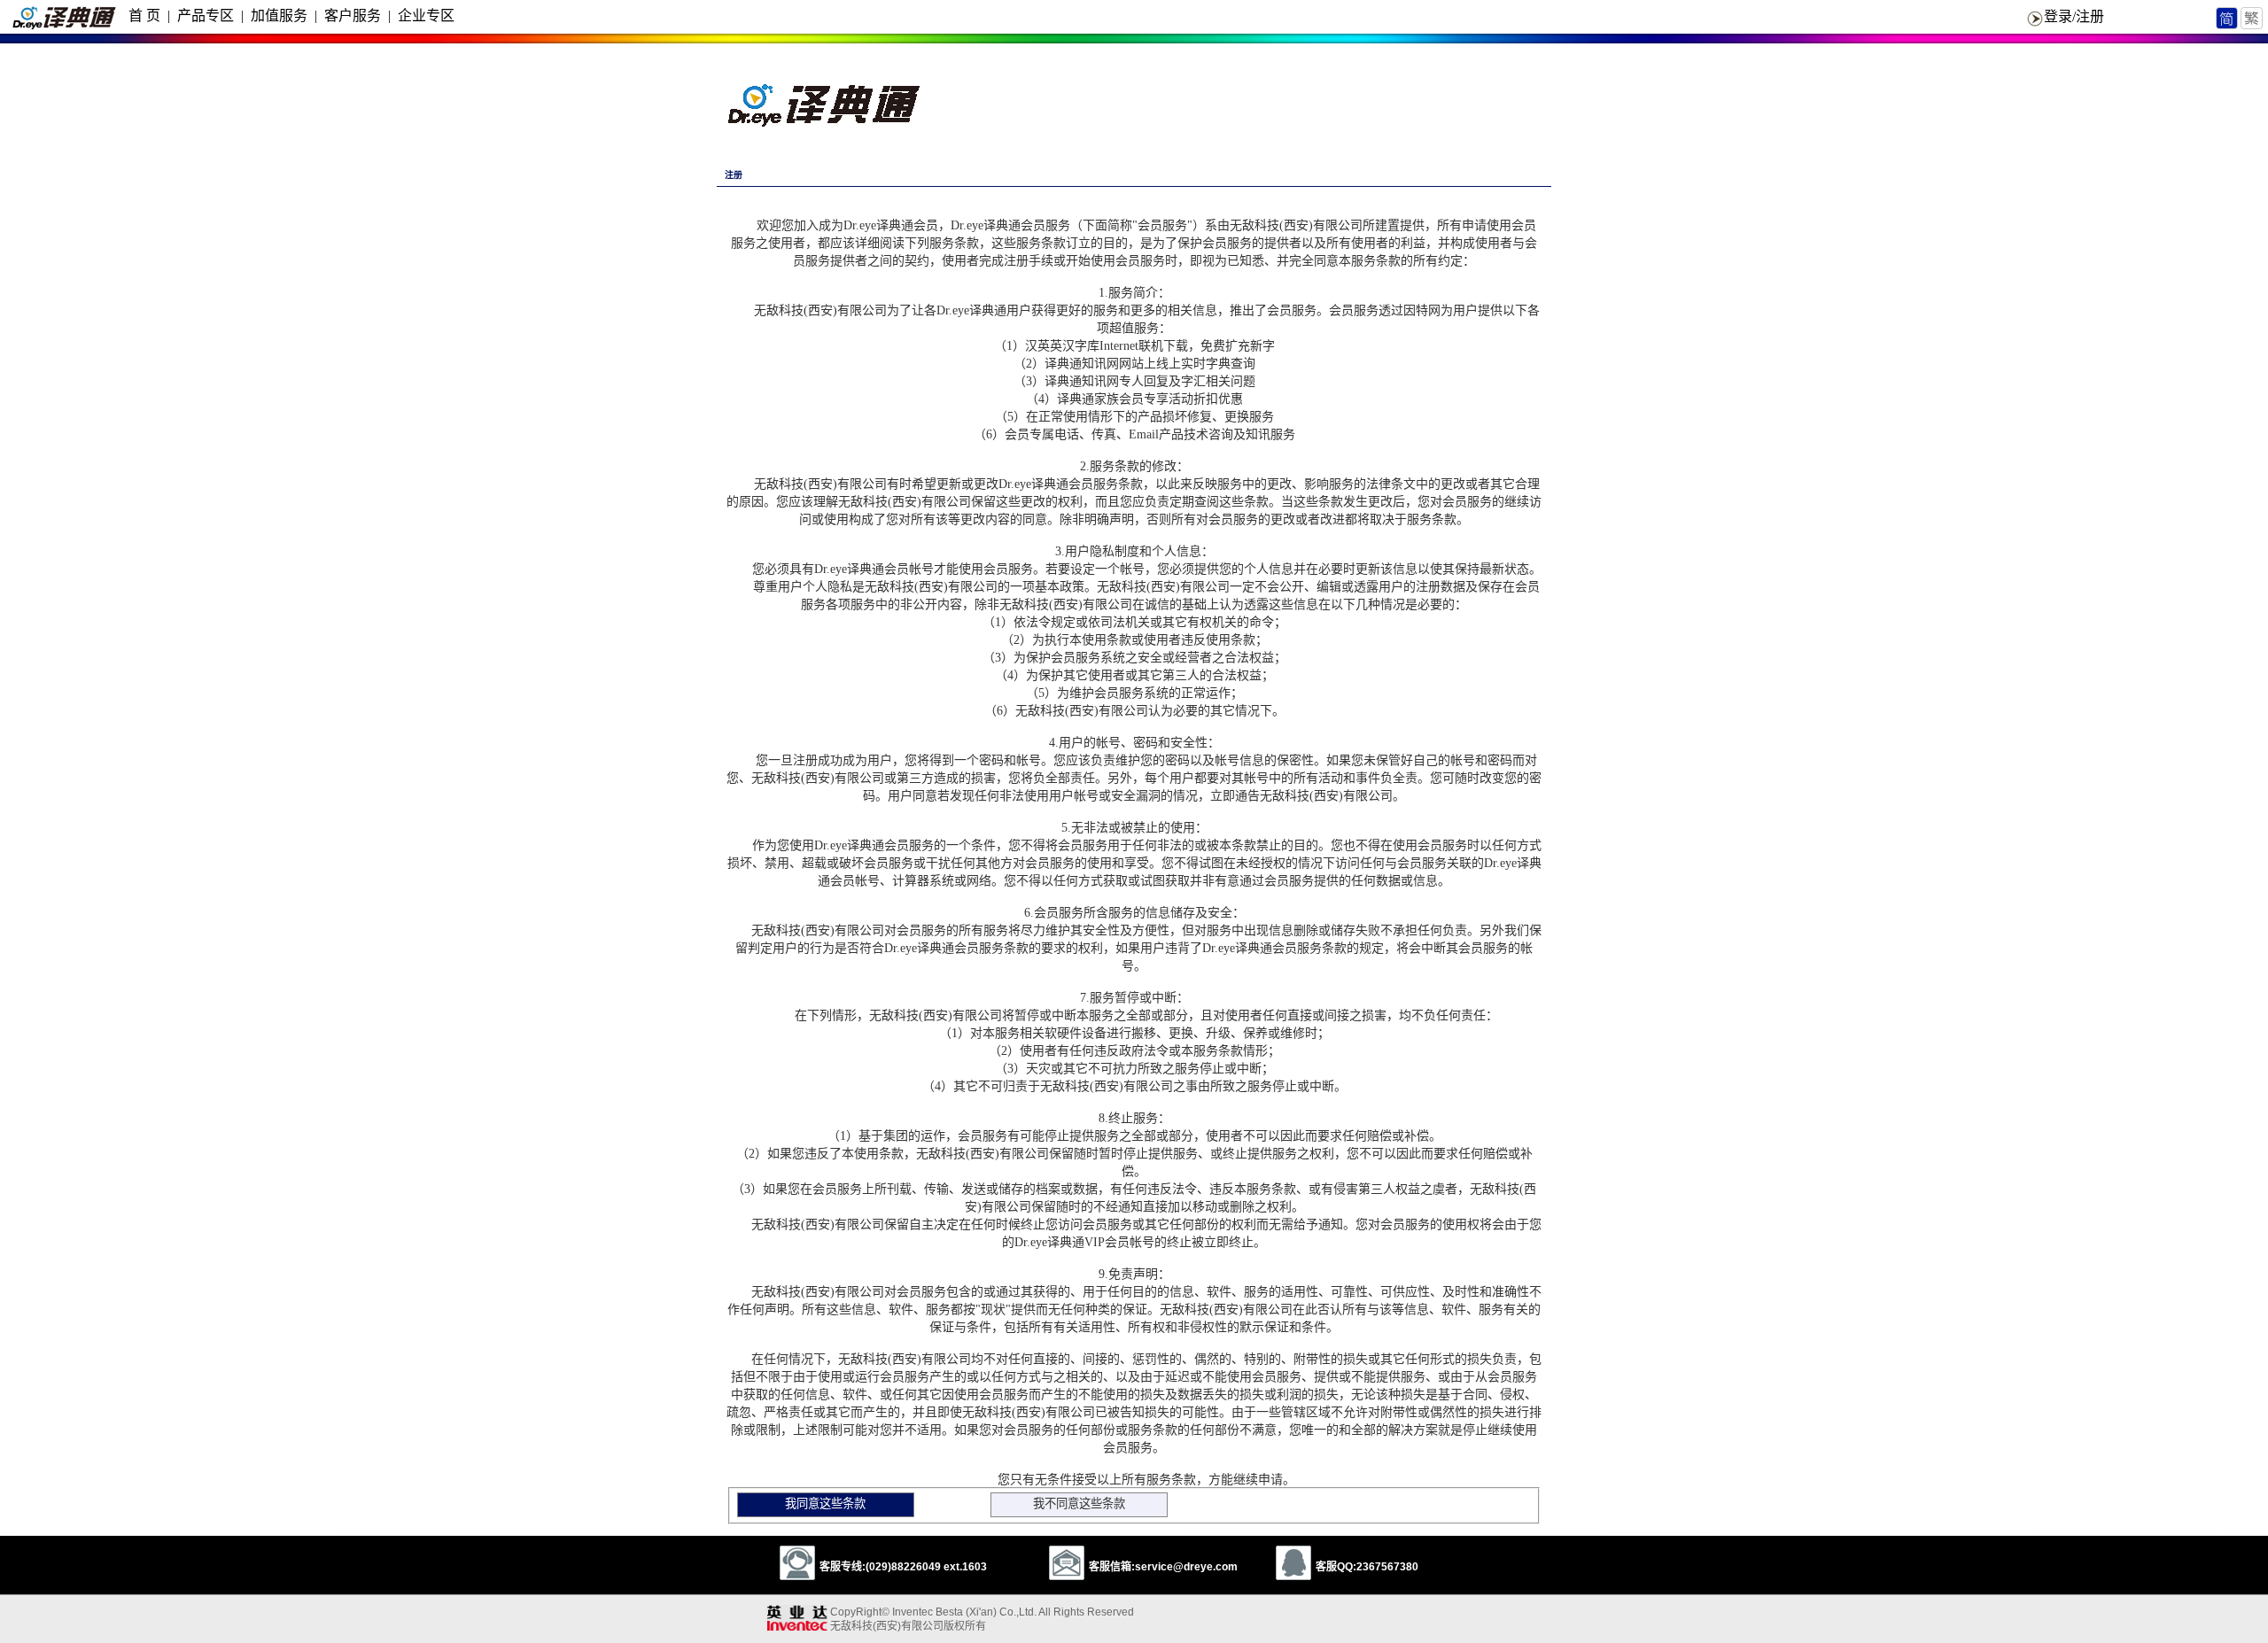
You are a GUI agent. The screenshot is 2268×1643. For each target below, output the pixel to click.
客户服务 (353, 15)
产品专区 (206, 15)
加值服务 (279, 15)
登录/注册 (2074, 16)
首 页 (144, 15)
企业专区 (426, 15)
